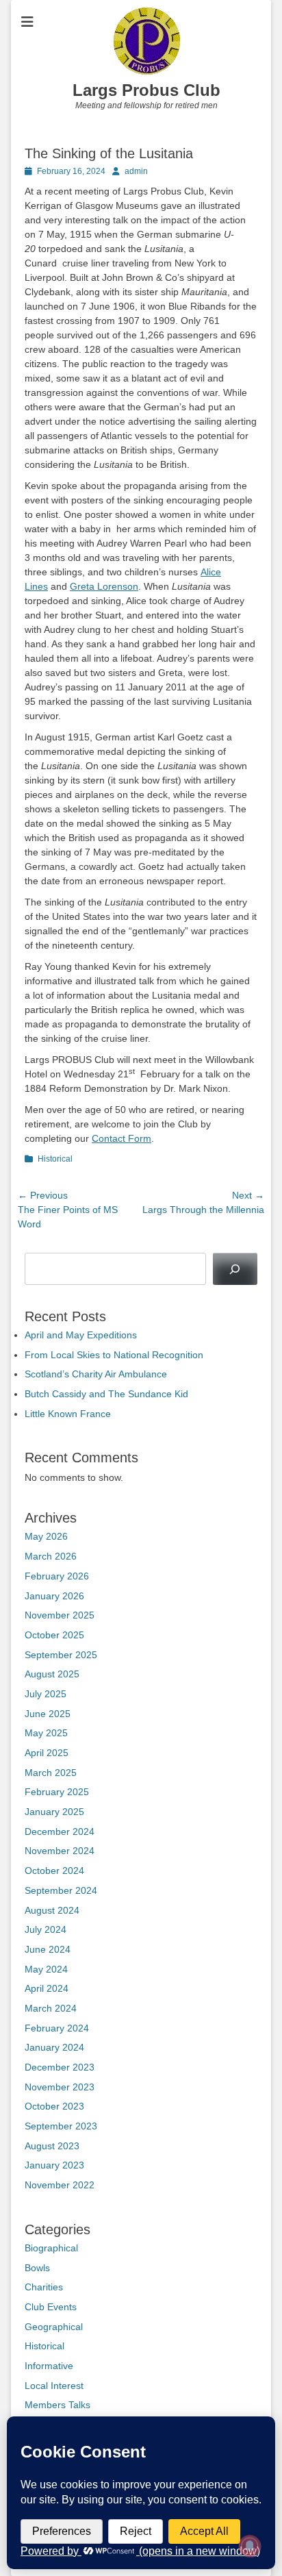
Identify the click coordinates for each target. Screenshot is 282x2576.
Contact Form (121, 1138)
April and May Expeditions (81, 1335)
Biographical (51, 2248)
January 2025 (54, 1812)
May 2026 (46, 1536)
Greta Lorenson (104, 586)
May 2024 (46, 1969)
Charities (44, 2287)
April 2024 (47, 1988)
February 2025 (57, 1792)
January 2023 (54, 2165)
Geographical (54, 2327)
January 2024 (54, 2047)
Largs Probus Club (146, 90)
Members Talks (57, 2405)
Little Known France (68, 1414)
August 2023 (52, 2146)
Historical (55, 1159)
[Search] (235, 1269)
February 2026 (57, 1576)
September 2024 (61, 1890)
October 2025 (54, 1635)
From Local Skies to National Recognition (114, 1355)
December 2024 (60, 1831)
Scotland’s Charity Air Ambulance (96, 1374)
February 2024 (57, 2028)
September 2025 (61, 1655)
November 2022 (60, 2185)
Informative (49, 2366)
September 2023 (61, 2126)
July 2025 (46, 1694)
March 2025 (51, 1773)
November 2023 (60, 2087)
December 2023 (60, 2067)
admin (136, 171)
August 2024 (52, 1910)
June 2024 (48, 1949)
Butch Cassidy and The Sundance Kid (106, 1394)
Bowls (37, 2268)
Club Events (51, 2307)
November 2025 (60, 1615)
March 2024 (51, 2008)
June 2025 (48, 1714)
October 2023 (54, 2106)
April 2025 (47, 1753)
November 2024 (60, 1851)
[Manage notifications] (250, 2546)
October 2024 (54, 1871)
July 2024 (46, 1929)
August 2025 (52, 1674)
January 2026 (54, 1596)
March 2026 (51, 1556)
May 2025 (46, 1733)
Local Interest (54, 2386)
